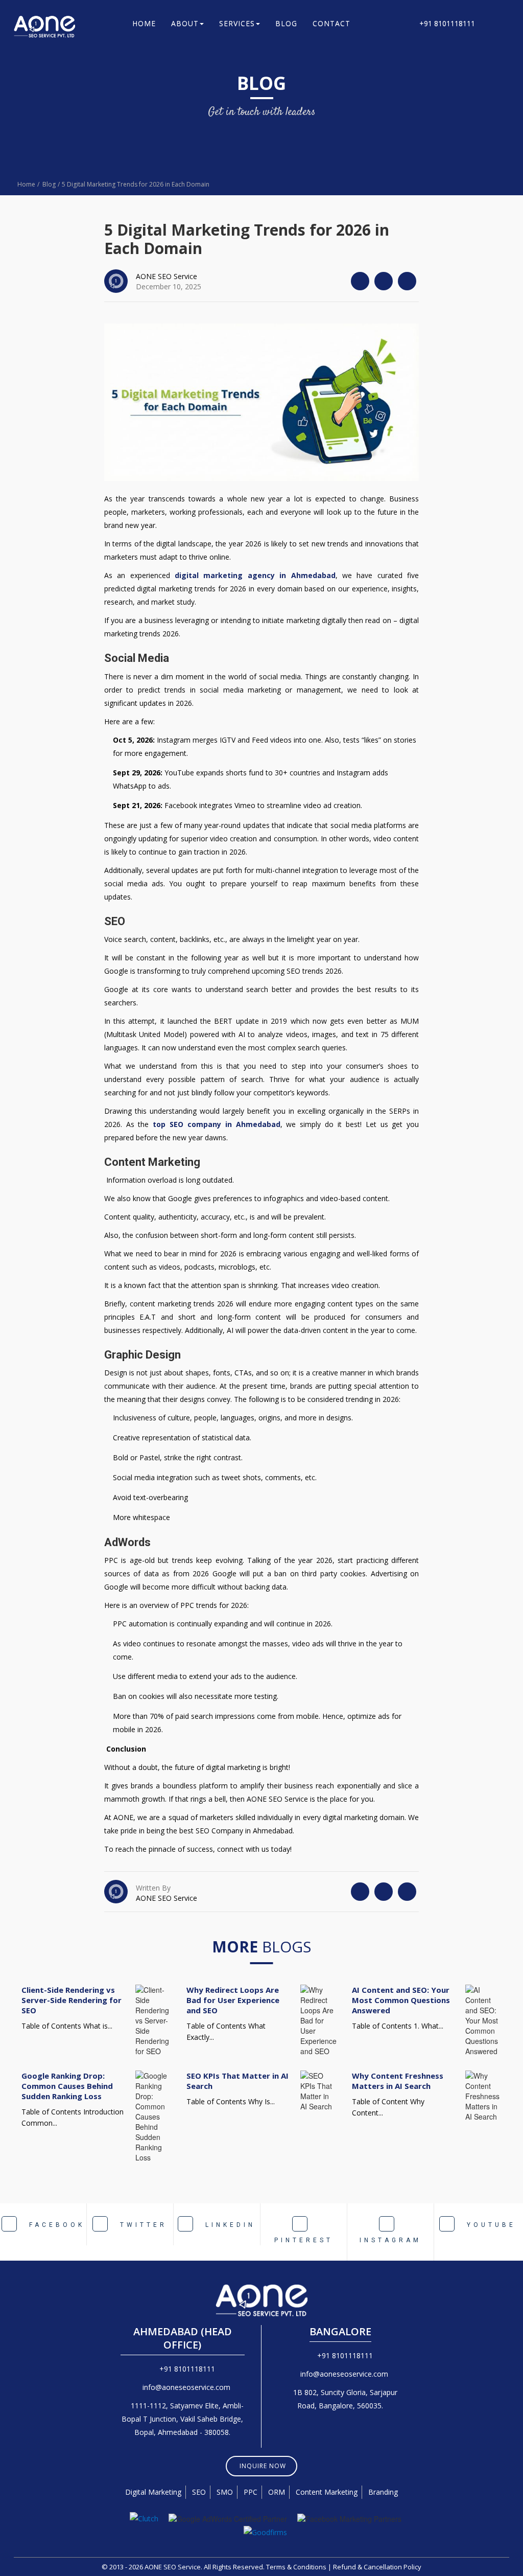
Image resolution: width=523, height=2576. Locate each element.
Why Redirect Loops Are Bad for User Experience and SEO (233, 2000)
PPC (251, 2492)
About (185, 23)
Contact (331, 23)
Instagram (390, 2240)
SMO (225, 2492)
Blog (286, 23)
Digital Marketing (153, 2492)
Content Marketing (327, 2492)
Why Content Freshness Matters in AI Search (398, 2081)
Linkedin (228, 2225)
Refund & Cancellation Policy (377, 2567)
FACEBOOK (55, 2225)
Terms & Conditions (296, 2567)
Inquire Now (263, 2466)
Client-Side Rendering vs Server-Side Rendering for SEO (72, 2000)
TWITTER (141, 2225)
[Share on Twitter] (360, 281)
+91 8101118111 (445, 23)
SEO (199, 2492)
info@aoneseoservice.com (186, 2387)
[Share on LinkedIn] (407, 281)
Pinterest (304, 2240)
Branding (383, 2492)
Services (237, 23)
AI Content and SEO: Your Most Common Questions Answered (401, 2000)
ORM (277, 2492)
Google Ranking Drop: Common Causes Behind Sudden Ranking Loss (67, 2086)
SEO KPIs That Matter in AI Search (237, 2081)
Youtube (489, 2225)
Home (144, 23)
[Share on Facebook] (384, 281)
